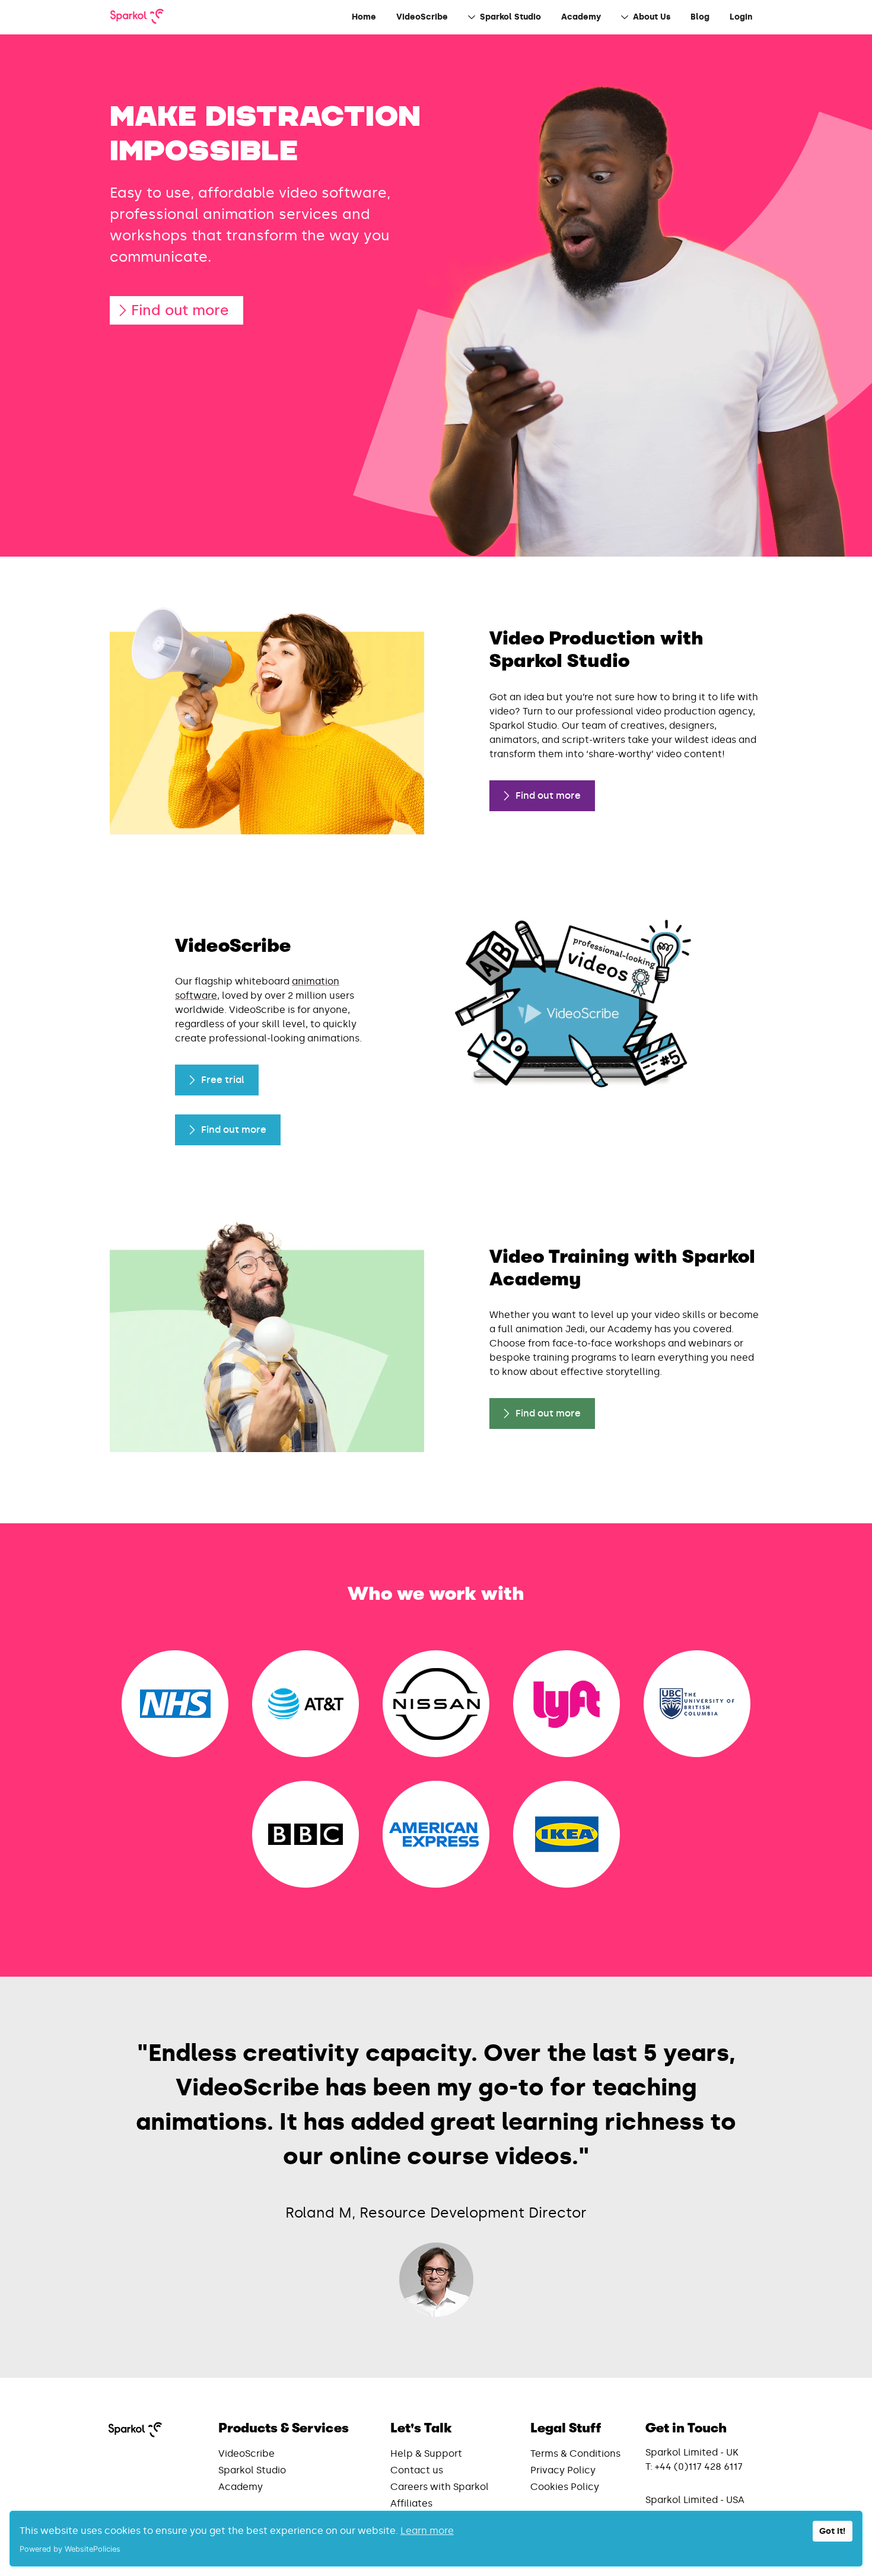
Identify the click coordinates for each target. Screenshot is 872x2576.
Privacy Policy (563, 2470)
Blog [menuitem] (700, 17)
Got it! (832, 2531)
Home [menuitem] (364, 17)
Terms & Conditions (575, 2453)
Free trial (223, 1080)
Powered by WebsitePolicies (70, 2549)
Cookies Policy (565, 2487)
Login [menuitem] (741, 17)
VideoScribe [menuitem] (422, 17)
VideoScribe (246, 2453)
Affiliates (411, 2503)
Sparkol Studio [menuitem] (510, 17)
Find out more (180, 310)
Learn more (427, 2531)
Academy (241, 2487)
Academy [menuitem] (581, 17)
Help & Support (426, 2453)
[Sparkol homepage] (137, 17)
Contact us (417, 2470)
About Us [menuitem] (652, 17)
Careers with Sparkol (440, 2487)
